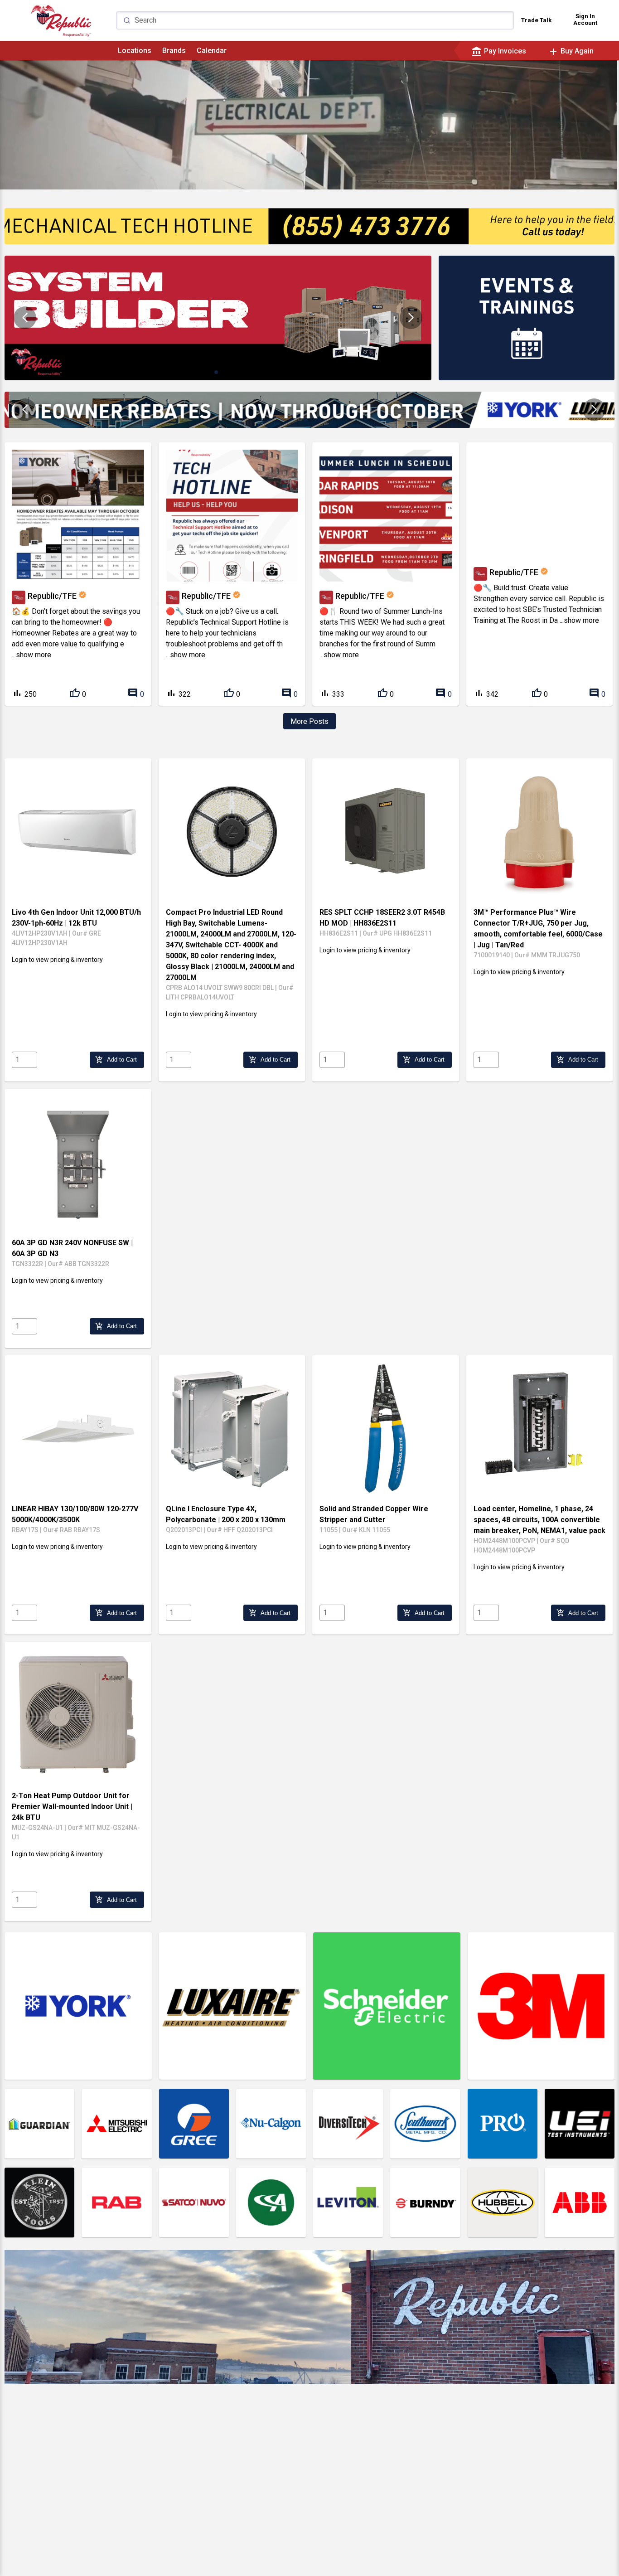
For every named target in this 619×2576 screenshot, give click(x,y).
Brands (174, 51)
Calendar (212, 51)
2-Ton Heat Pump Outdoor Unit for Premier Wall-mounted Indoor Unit (72, 1807)
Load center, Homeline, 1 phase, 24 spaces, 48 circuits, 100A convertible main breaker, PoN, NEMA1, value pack (539, 1520)
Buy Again (571, 51)
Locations (135, 51)
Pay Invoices (499, 51)
